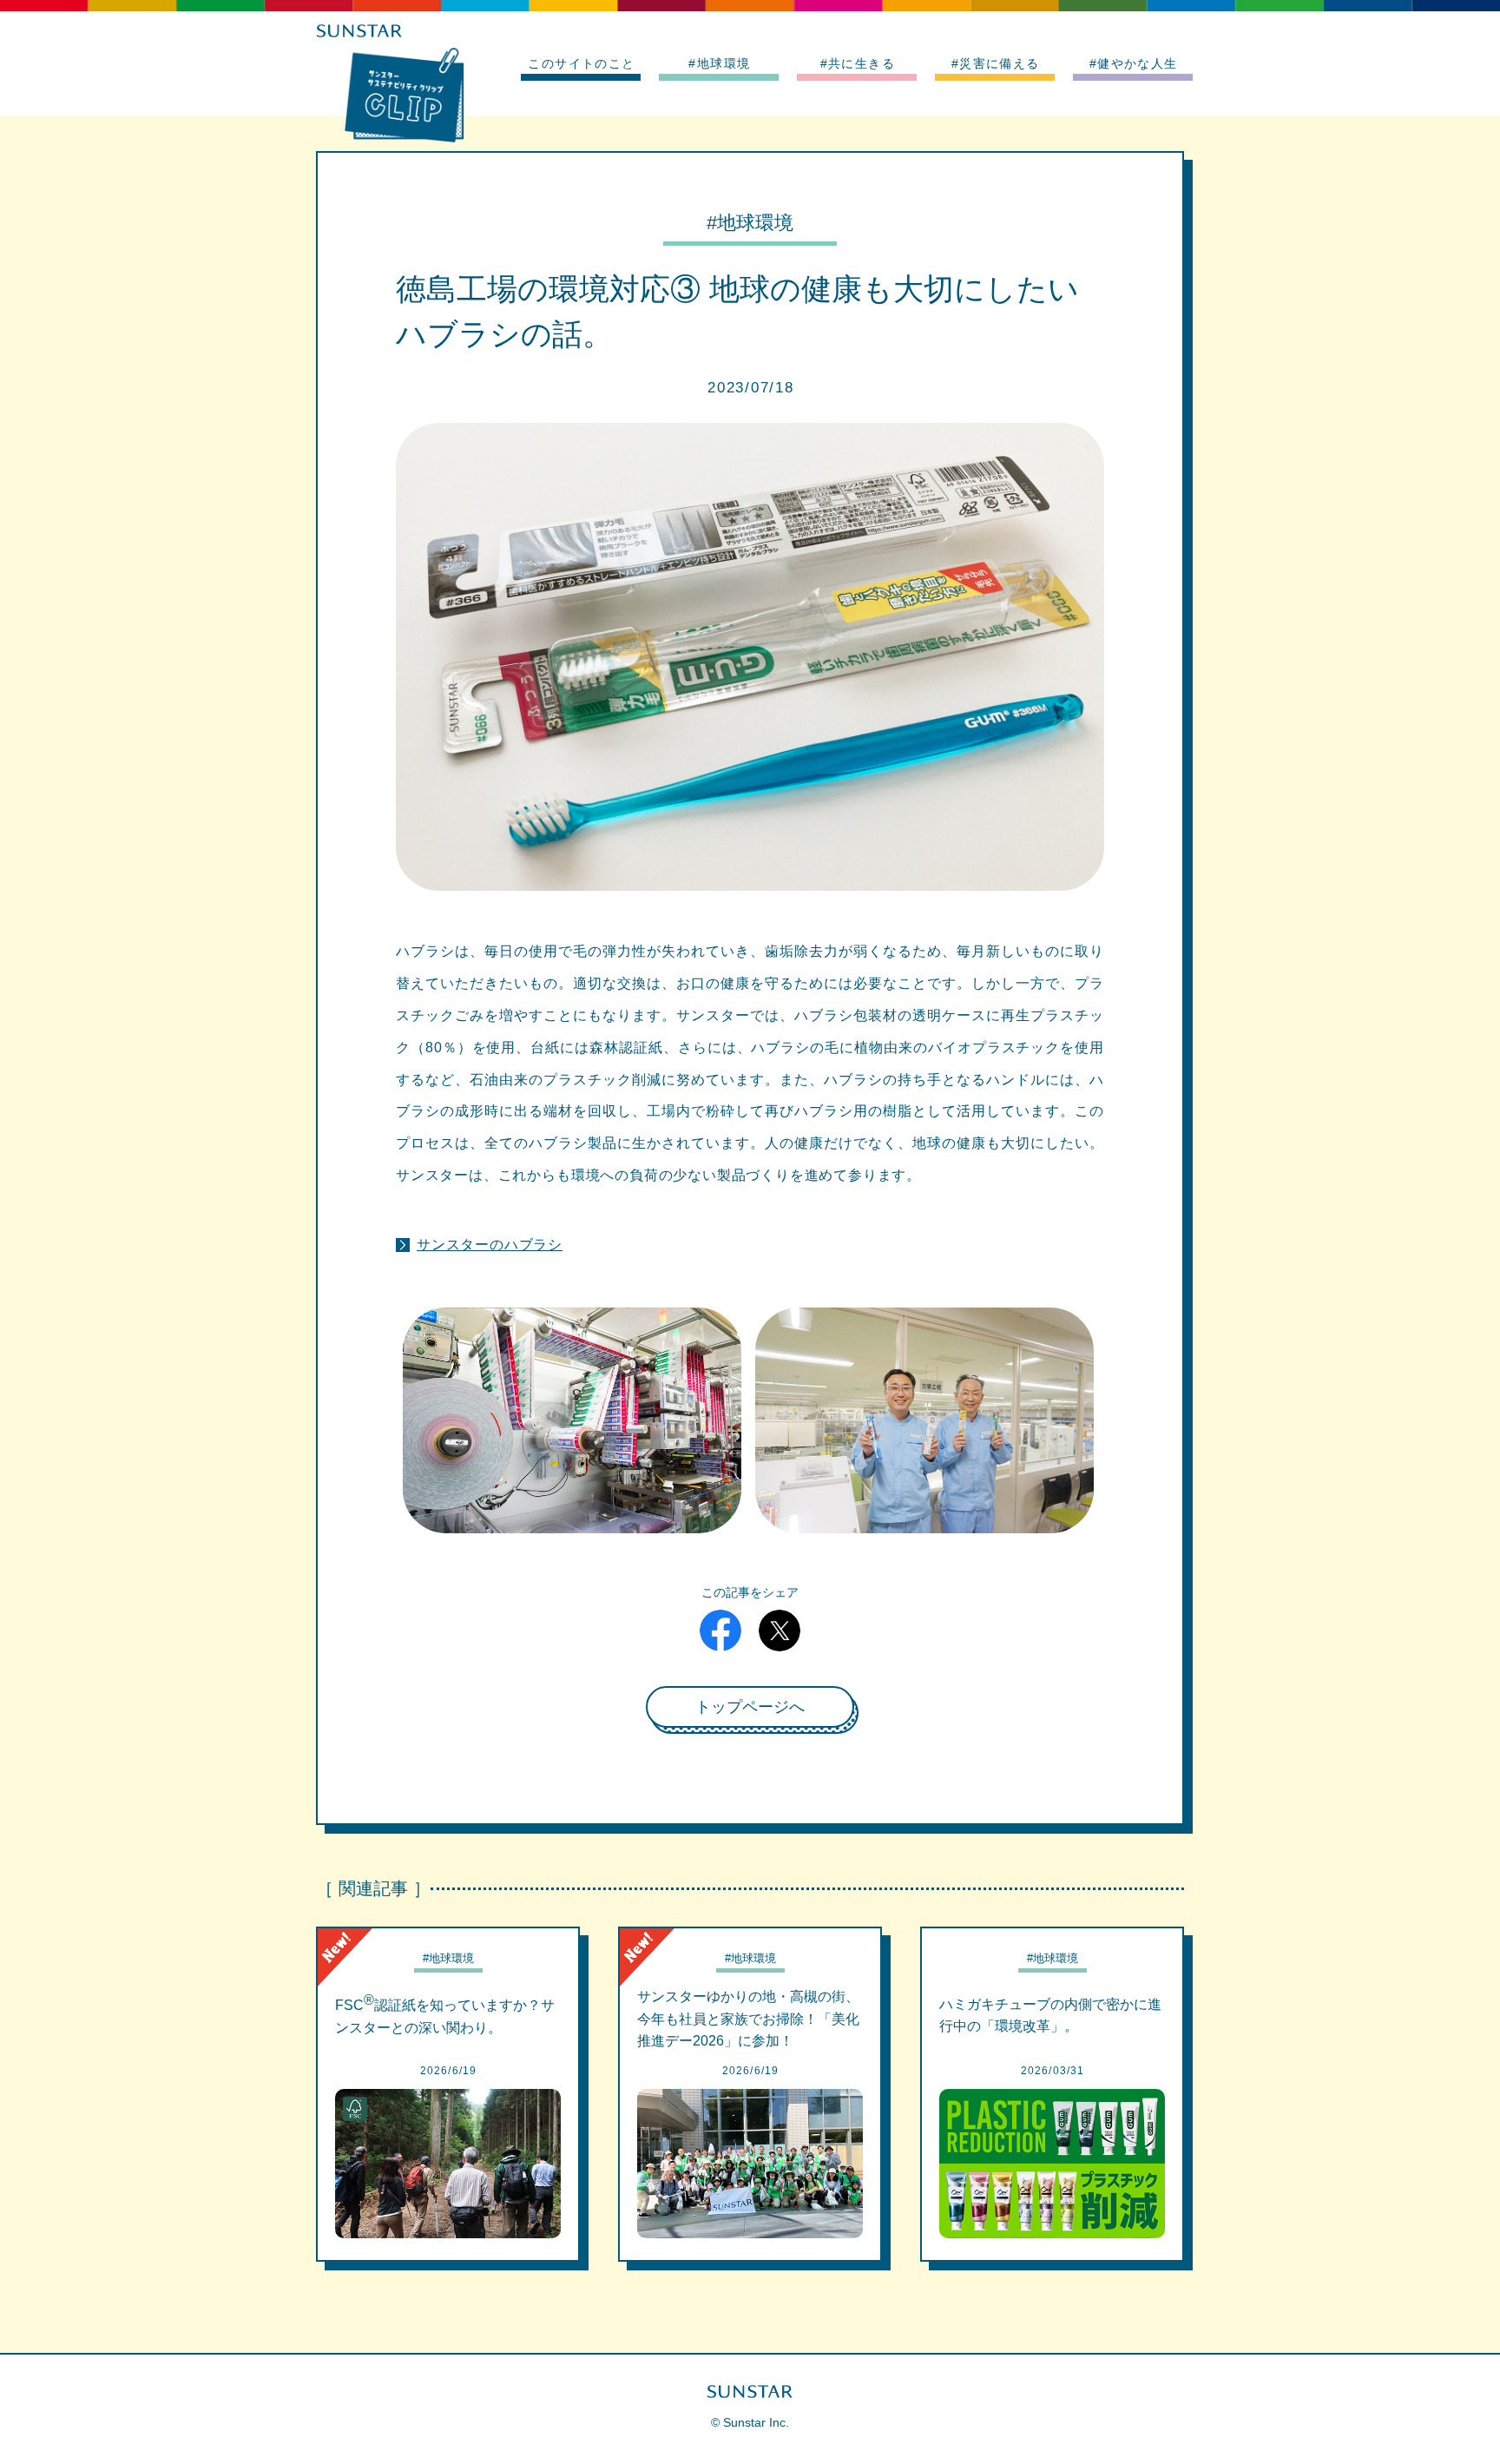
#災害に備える (996, 63)
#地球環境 (719, 63)
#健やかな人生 (1134, 63)
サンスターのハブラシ (490, 1244)
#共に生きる (858, 63)
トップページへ (750, 1707)
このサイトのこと (581, 63)
